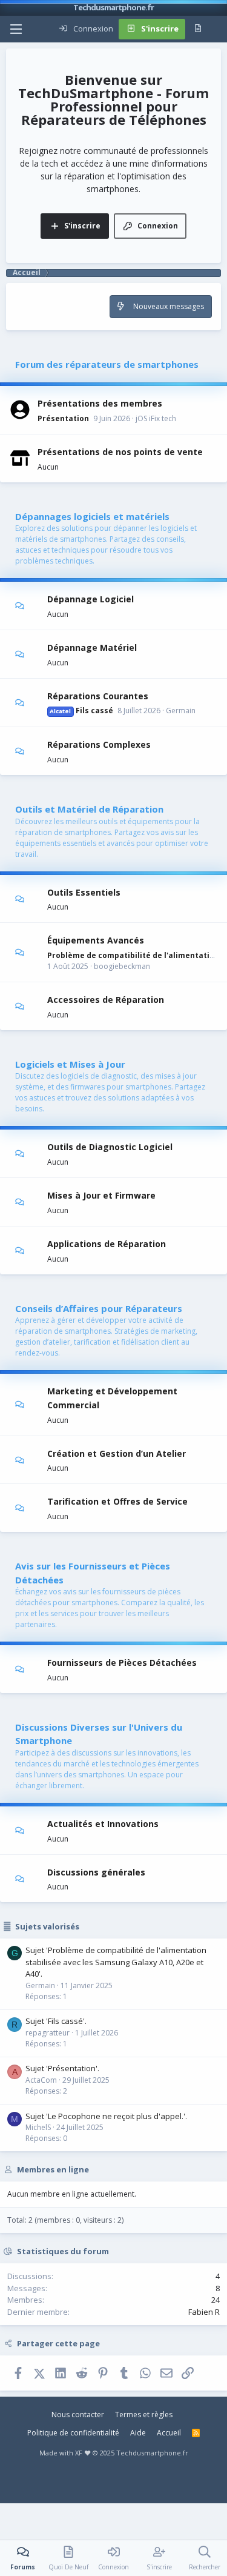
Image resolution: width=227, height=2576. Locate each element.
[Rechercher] (217, 29)
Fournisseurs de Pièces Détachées (122, 1662)
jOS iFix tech (156, 418)
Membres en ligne (53, 2169)
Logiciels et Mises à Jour (70, 1064)
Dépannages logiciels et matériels (92, 516)
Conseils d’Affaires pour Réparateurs (99, 1308)
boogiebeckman (122, 966)
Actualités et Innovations (103, 1824)
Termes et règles (144, 2415)
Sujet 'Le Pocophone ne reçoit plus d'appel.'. (106, 2116)
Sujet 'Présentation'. (62, 2068)
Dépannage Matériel (92, 647)
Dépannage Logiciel (90, 599)
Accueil (169, 2433)
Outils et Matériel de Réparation (89, 809)
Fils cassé (81, 711)
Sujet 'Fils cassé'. (56, 2021)
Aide (138, 2433)
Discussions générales (96, 1872)
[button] (16, 29)
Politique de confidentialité (73, 2433)
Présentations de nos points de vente (120, 452)
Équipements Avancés (96, 940)
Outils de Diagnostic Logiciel (110, 1147)
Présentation (63, 418)
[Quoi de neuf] (198, 29)
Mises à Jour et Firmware (101, 1195)
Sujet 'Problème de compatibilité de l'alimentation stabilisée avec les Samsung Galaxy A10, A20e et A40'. (116, 1962)
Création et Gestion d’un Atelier (117, 1453)
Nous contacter (78, 2415)
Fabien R (204, 2312)
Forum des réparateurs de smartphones (107, 364)
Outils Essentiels (84, 892)
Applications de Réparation (107, 1244)
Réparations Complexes (99, 744)
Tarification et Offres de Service (117, 1501)
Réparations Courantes (98, 695)
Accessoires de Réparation (106, 1000)
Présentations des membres (100, 403)
